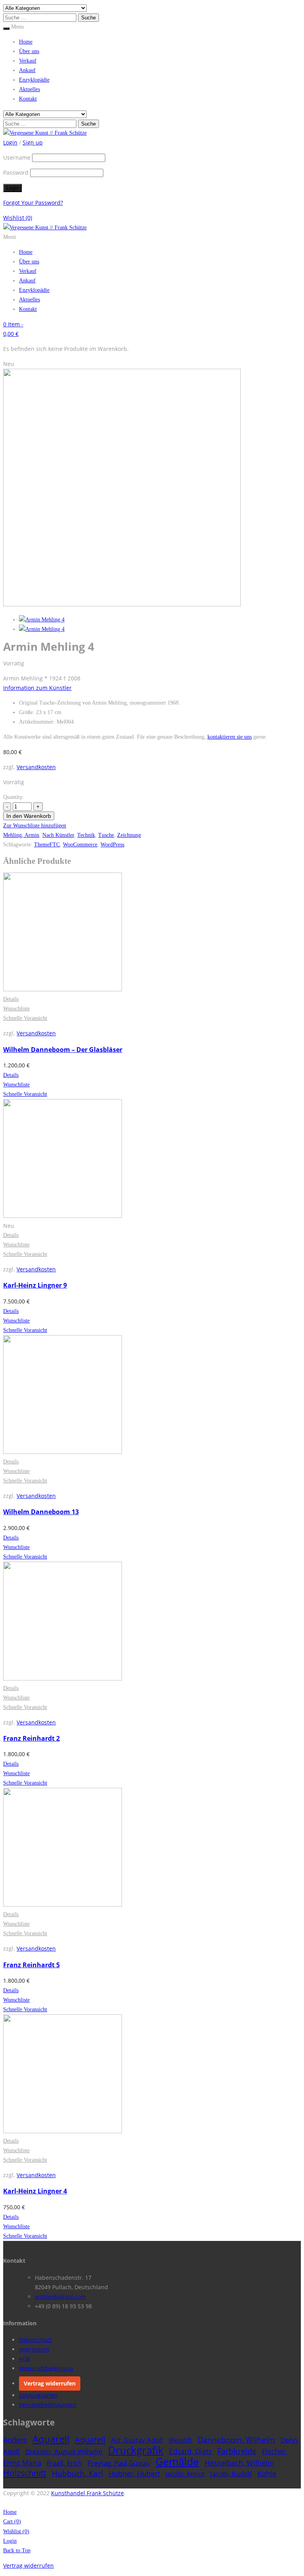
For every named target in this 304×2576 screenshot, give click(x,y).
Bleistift (180, 2440)
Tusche (106, 835)
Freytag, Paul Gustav (119, 2463)
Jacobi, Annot (185, 2474)
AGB (25, 2359)
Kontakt (28, 99)
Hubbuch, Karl (77, 2473)
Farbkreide (237, 2451)
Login (10, 2541)
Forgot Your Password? (33, 203)
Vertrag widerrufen (50, 2383)
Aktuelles (29, 89)
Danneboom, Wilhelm (236, 2440)
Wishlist (18, 218)
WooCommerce (80, 845)
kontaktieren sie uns (230, 737)
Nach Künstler (58, 835)
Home (26, 42)
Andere (15, 2440)
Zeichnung (129, 835)
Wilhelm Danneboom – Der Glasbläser (63, 1050)
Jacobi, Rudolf (231, 2474)
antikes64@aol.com (60, 2297)
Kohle (267, 2473)
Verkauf (28, 61)
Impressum (34, 2349)
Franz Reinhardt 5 (31, 1965)
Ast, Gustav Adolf (137, 2440)
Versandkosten (36, 767)
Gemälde (177, 2462)
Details (11, 999)
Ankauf (27, 70)
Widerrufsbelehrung (46, 2368)
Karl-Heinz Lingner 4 (35, 2191)
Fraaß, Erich (64, 2463)
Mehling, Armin (21, 835)
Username (17, 157)
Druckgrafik (136, 2450)
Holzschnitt (25, 2473)
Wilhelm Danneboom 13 (41, 1512)
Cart (12, 2522)
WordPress (112, 845)
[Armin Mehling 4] (42, 620)
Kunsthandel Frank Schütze (87, 2493)
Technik (86, 835)
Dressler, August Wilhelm (64, 2451)
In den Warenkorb (29, 816)
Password (16, 172)
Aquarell (51, 2439)
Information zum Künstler (37, 688)
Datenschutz (36, 2340)
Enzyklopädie (34, 80)
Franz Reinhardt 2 (31, 1738)
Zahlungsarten (38, 2395)
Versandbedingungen (48, 2405)
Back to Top (17, 2550)
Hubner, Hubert (134, 2473)
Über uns (29, 51)
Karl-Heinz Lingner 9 (35, 1285)
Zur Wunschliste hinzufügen (35, 826)
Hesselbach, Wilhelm (239, 2463)
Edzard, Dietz (190, 2451)
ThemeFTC (47, 845)
